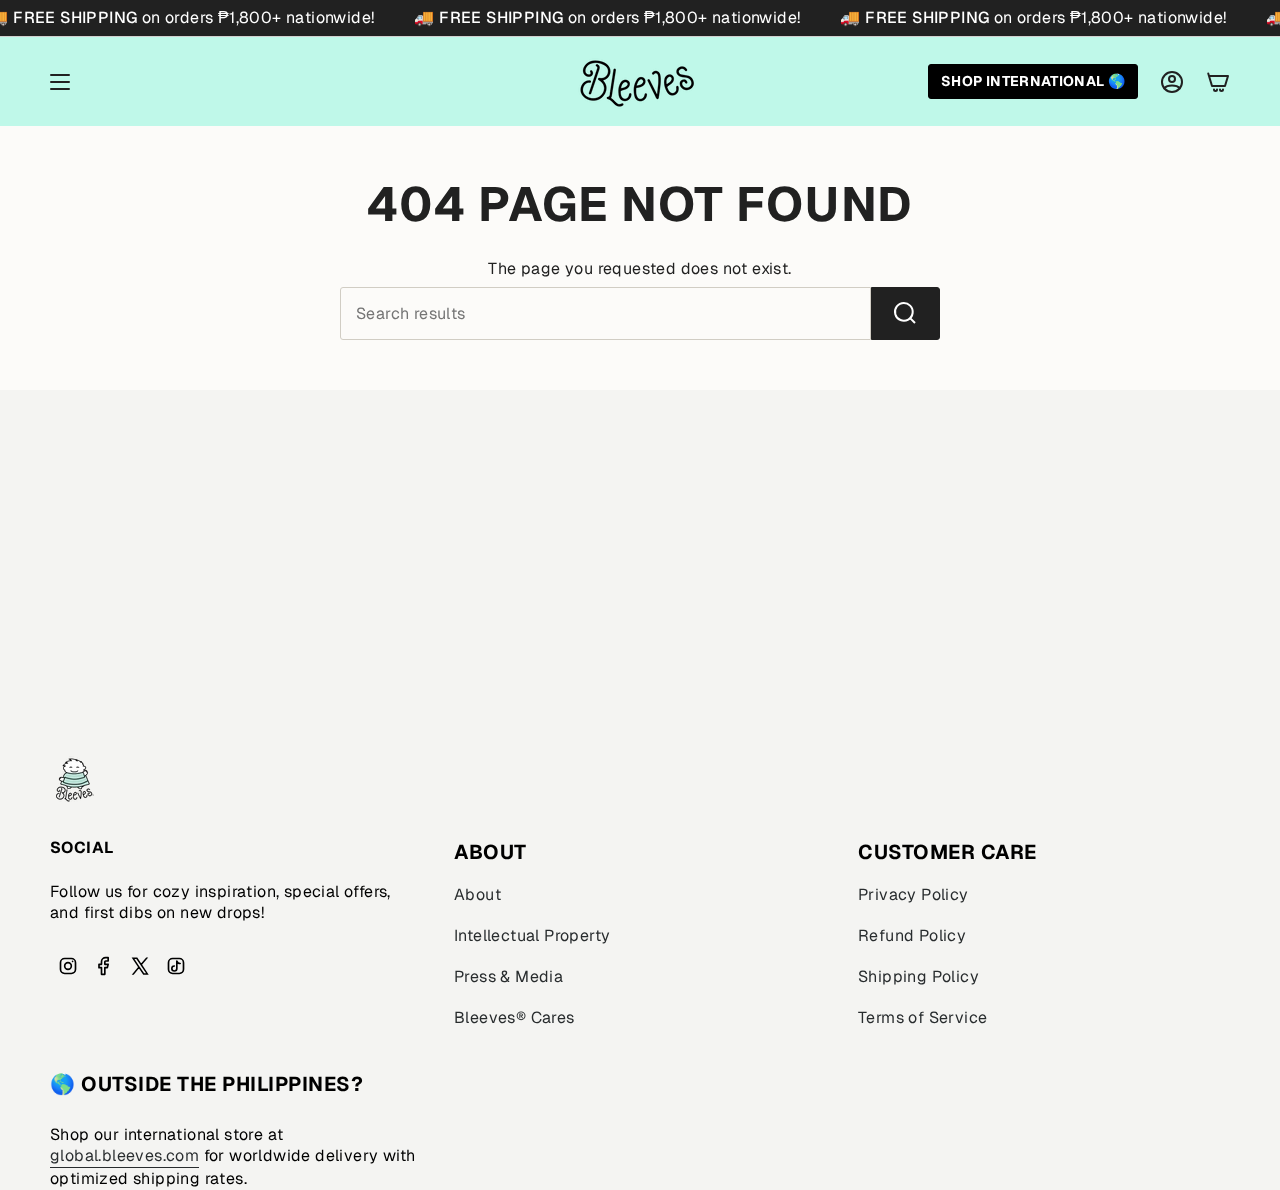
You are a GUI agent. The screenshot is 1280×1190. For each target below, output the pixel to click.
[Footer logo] (75, 780)
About (477, 894)
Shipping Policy (918, 976)
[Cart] (1218, 81)
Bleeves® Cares (514, 1017)
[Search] (905, 313)
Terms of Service (922, 1017)
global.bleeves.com (124, 1155)
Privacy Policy (913, 894)
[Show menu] (60, 81)
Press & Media (508, 976)
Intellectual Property (532, 935)
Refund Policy (912, 935)
